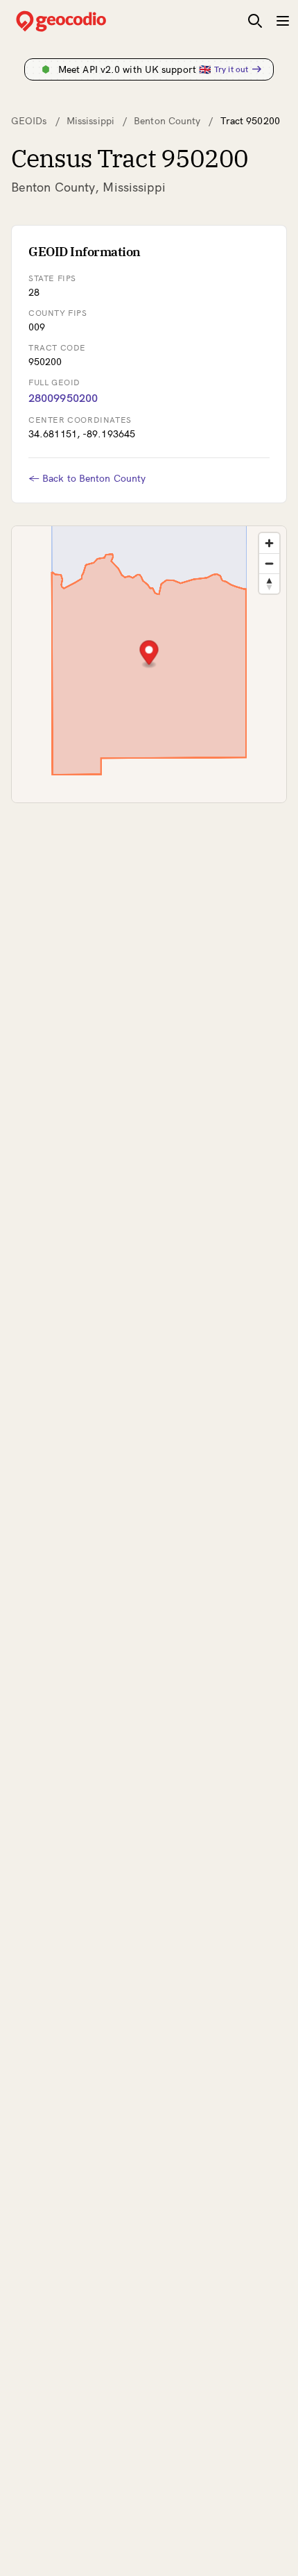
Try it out (231, 69)
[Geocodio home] (82, 21)
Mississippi (90, 121)
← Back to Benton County (87, 478)
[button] (149, 654)
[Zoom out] (269, 563)
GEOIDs (29, 121)
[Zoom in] (269, 543)
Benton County (167, 121)
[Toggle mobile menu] (283, 21)
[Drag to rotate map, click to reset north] (269, 583)
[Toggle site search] (255, 21)
